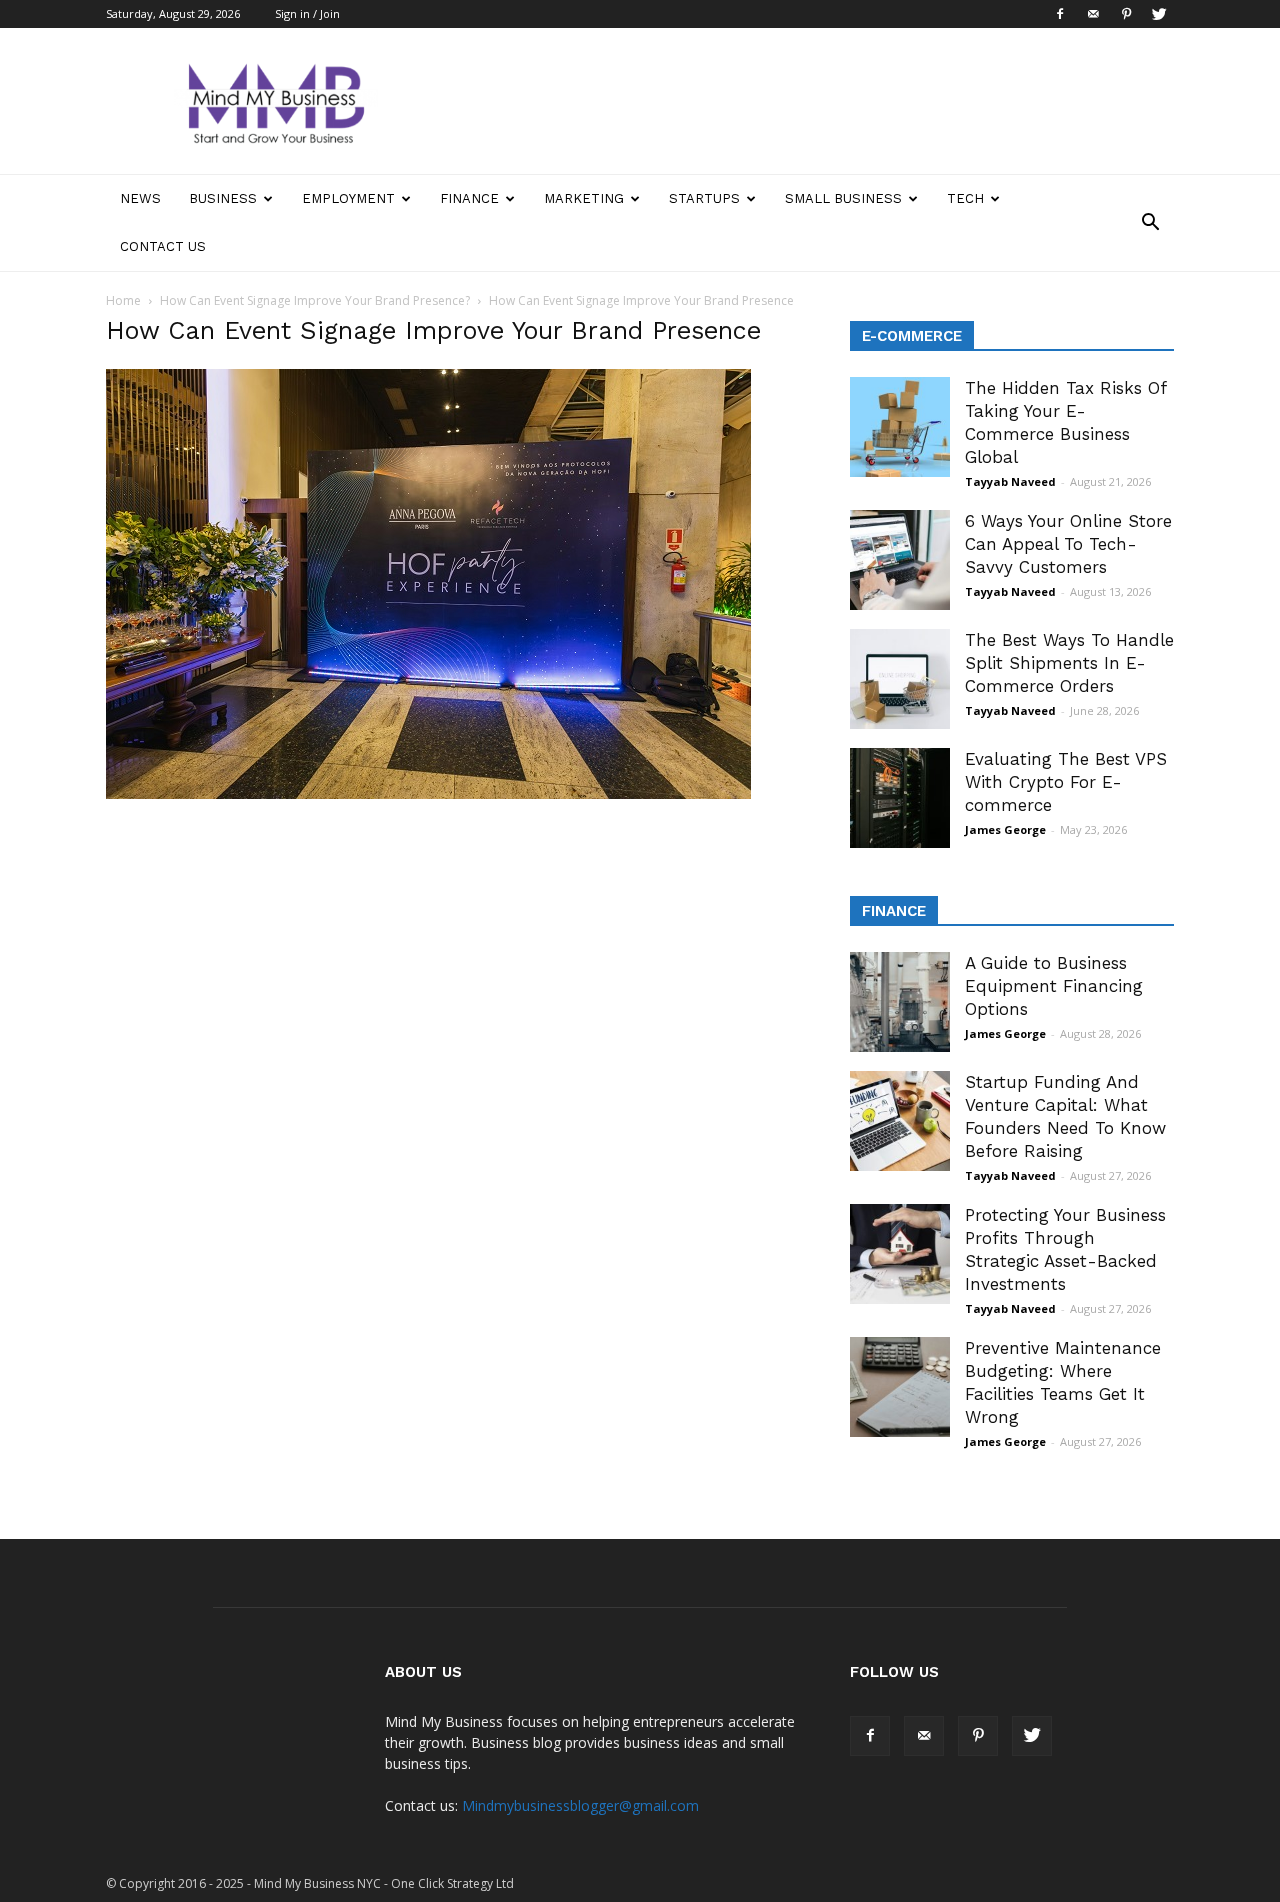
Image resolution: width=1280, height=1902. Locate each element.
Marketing (584, 198)
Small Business (843, 198)
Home (123, 300)
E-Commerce (912, 336)
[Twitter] (1159, 14)
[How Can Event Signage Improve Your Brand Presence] (428, 794)
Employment (348, 198)
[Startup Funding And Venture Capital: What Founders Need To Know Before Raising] (900, 1121)
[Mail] (1093, 14)
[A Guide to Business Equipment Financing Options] (900, 1002)
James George (1005, 829)
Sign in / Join (307, 13)
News (140, 198)
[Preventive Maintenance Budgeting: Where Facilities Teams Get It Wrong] (900, 1387)
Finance (469, 198)
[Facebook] (1060, 14)
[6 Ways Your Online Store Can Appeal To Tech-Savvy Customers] (900, 560)
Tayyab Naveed (1010, 481)
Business (223, 198)
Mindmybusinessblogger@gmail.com (580, 1805)
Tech (965, 198)
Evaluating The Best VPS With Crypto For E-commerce (1066, 782)
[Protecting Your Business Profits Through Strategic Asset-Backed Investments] (900, 1254)
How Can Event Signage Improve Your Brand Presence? (315, 300)
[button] (1150, 223)
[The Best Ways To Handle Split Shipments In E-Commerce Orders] (900, 679)
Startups (704, 198)
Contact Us (163, 246)
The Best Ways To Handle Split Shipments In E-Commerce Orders (1069, 663)
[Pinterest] (1126, 14)
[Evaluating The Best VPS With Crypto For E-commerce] (900, 798)
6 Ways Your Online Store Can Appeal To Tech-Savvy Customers (1068, 544)
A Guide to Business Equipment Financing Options (1054, 986)
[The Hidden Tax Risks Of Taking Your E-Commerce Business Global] (900, 427)
